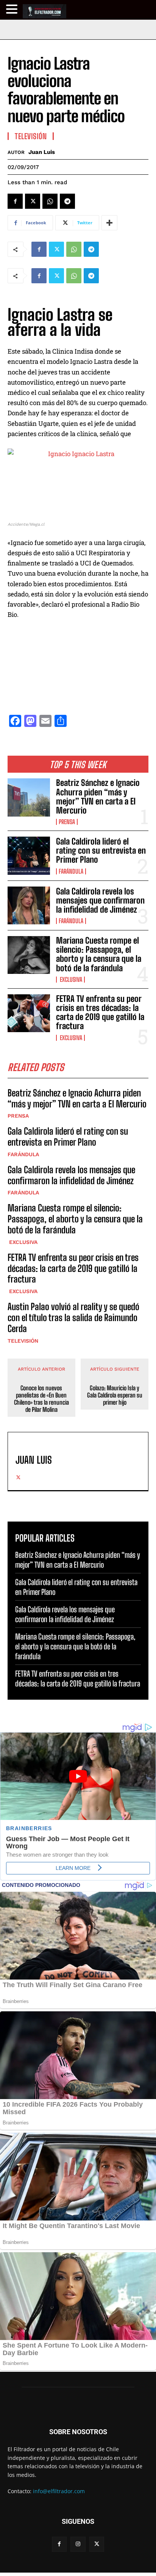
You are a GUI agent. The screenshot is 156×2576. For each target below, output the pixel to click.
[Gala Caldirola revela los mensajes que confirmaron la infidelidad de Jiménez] (29, 905)
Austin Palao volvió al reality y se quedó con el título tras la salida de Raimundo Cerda (73, 1318)
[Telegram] (67, 201)
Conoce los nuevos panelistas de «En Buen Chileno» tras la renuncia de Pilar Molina (41, 1399)
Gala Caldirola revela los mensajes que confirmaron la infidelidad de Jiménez (100, 900)
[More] (109, 223)
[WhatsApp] (50, 201)
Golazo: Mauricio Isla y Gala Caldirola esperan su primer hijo (115, 1395)
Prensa (67, 822)
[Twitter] (33, 201)
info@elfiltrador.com (59, 2491)
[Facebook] (15, 201)
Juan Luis (42, 152)
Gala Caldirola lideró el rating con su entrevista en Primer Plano (101, 850)
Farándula (71, 871)
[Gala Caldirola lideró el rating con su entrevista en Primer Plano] (29, 856)
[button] (13, 9)
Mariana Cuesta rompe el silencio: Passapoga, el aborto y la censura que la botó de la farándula (99, 954)
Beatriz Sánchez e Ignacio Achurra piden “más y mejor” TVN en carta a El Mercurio (98, 797)
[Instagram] (78, 2544)
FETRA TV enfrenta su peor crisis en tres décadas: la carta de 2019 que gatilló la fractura (100, 1012)
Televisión (23, 1341)
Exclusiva (70, 980)
